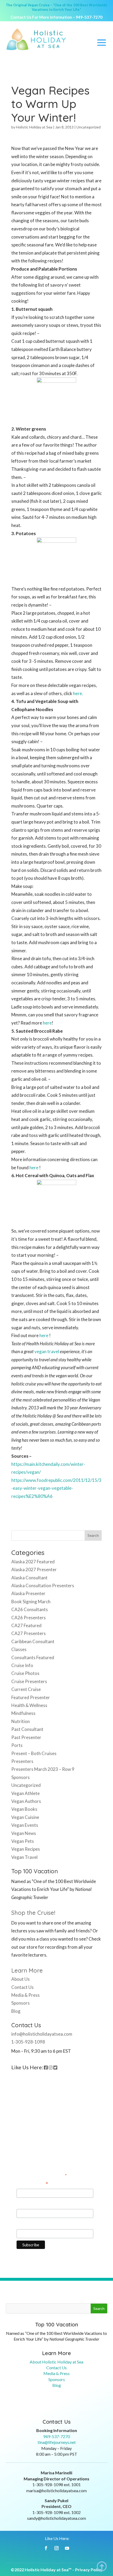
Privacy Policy (89, 2570)
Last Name (27, 2224)
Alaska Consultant (29, 1578)
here (47, 1023)
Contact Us (22, 1987)
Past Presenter (26, 1737)
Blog (16, 2011)
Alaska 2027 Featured (33, 1562)
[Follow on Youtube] (67, 2548)
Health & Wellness (29, 1705)
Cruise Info (22, 1665)
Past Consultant (27, 1729)
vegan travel (47, 1351)
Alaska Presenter (28, 1593)
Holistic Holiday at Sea (34, 127)
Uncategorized (89, 127)
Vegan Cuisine (25, 1817)
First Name (27, 2204)
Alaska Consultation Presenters (43, 1586)
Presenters (22, 1761)
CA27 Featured (26, 1625)
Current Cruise (26, 1689)
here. (78, 693)
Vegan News (24, 1833)
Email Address (32, 2184)
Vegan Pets (23, 1841)
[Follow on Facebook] (46, 2548)
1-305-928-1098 (28, 2042)
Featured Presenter (31, 1697)
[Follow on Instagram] (56, 2548)
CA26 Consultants (30, 1609)
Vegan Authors (26, 1801)
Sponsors (20, 1777)
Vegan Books (24, 1809)
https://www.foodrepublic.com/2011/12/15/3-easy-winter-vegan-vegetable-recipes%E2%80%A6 (56, 1488)
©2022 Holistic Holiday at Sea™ (41, 2570)
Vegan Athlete (25, 1793)
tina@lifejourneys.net (57, 2442)
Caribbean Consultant (33, 1641)
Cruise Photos (25, 1673)
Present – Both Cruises (34, 1753)
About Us (20, 1979)
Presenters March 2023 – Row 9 (43, 1769)
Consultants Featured (33, 1657)
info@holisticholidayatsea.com (42, 2034)
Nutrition (20, 1721)
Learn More (27, 1970)
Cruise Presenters (29, 1681)
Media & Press (25, 1995)
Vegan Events (25, 1825)
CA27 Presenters (29, 1633)
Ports (17, 1745)
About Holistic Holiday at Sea (56, 2362)
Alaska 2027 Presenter (34, 1569)
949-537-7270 (89, 17)
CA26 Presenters (29, 1618)
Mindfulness (23, 1713)
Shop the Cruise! (33, 1913)
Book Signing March (31, 1602)
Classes (19, 1649)
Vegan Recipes (26, 1849)
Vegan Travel (24, 1857)
